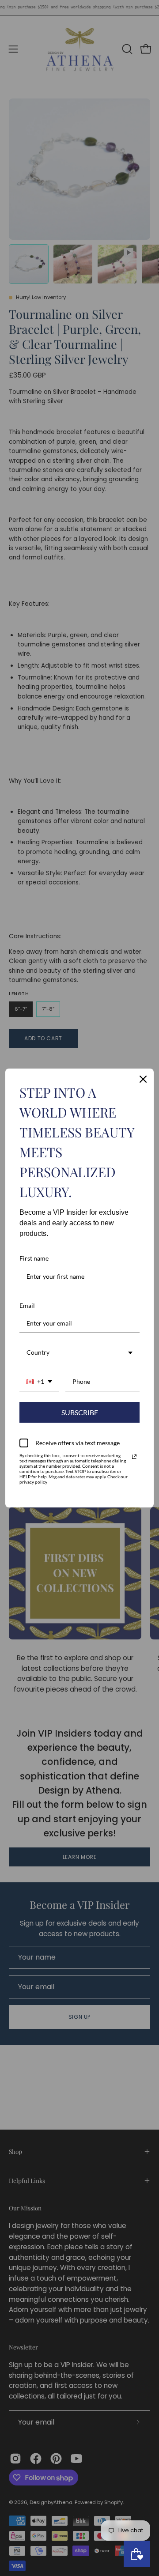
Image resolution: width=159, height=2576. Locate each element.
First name (34, 1258)
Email (27, 1305)
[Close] (143, 1079)
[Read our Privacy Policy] (134, 1457)
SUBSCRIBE (80, 1412)
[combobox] (79, 1353)
